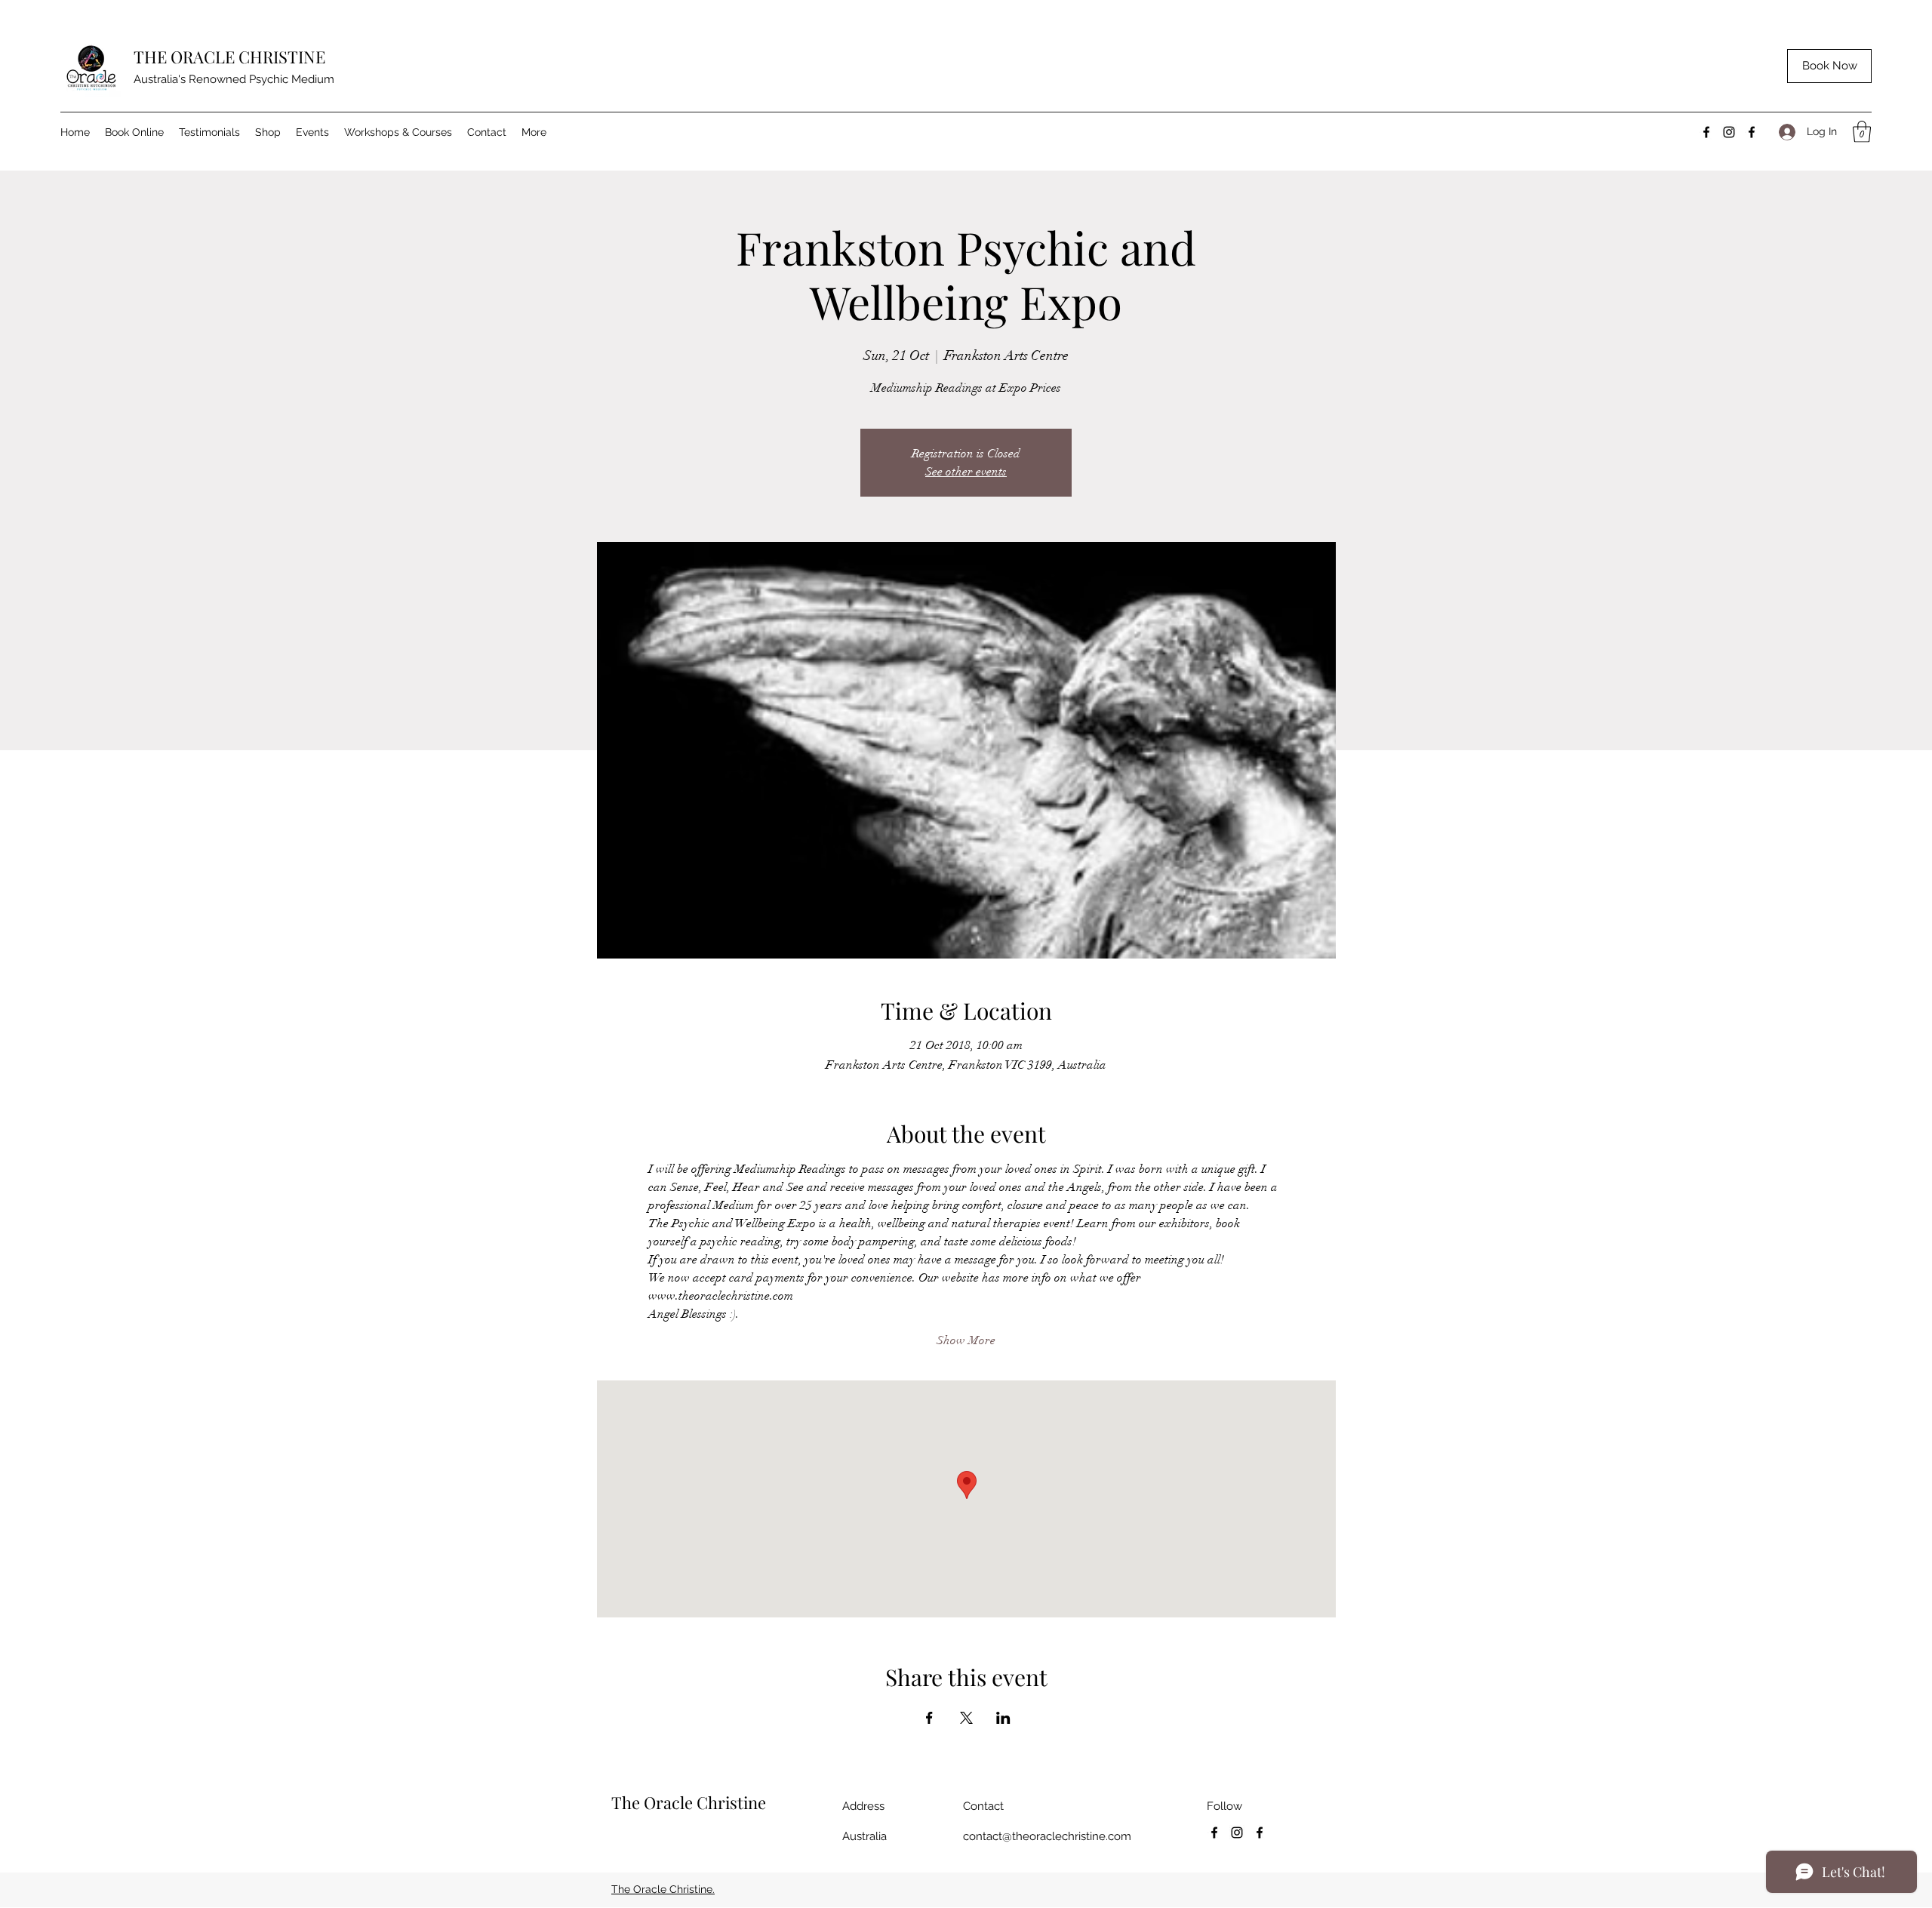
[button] (1862, 132)
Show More (966, 1340)
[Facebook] (1706, 132)
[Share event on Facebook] (929, 1718)
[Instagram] (1729, 132)
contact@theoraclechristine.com (1047, 1836)
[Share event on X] (966, 1718)
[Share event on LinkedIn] (1003, 1718)
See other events (966, 472)
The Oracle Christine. (663, 1889)
